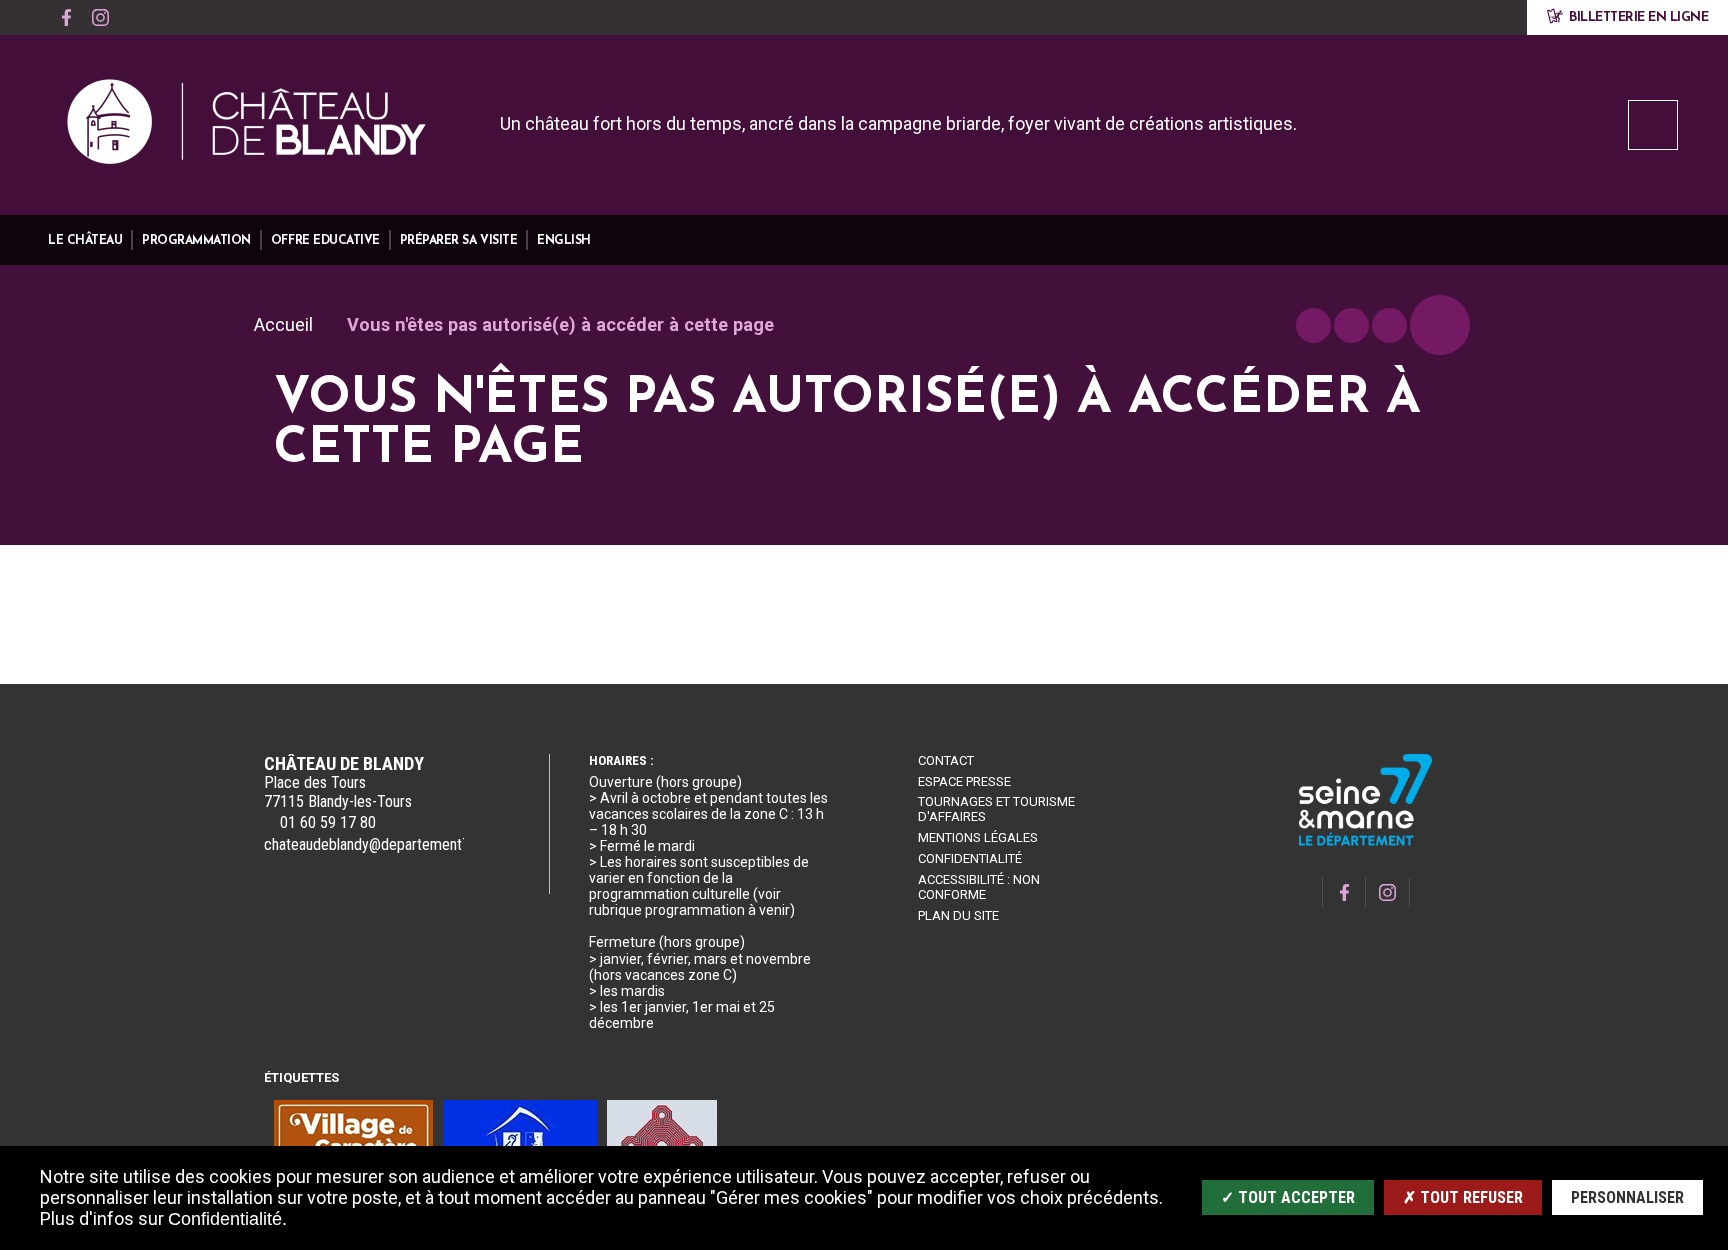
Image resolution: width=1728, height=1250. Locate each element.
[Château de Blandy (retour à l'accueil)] (248, 127)
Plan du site (958, 915)
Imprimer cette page (1313, 325)
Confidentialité (970, 858)
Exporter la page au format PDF (1351, 325)
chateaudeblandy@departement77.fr (377, 844)
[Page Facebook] (66, 18)
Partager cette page (1440, 325)
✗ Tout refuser (1463, 1197)
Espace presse (964, 781)
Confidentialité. (227, 1219)
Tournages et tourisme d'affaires (996, 809)
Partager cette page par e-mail (1389, 325)
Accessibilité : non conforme (979, 887)
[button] (85, 240)
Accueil (283, 324)
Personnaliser (1627, 1197)
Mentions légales (978, 837)
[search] (1653, 125)
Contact (946, 760)
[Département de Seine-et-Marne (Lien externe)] (1366, 842)
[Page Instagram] (100, 18)
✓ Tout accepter (1288, 1197)
